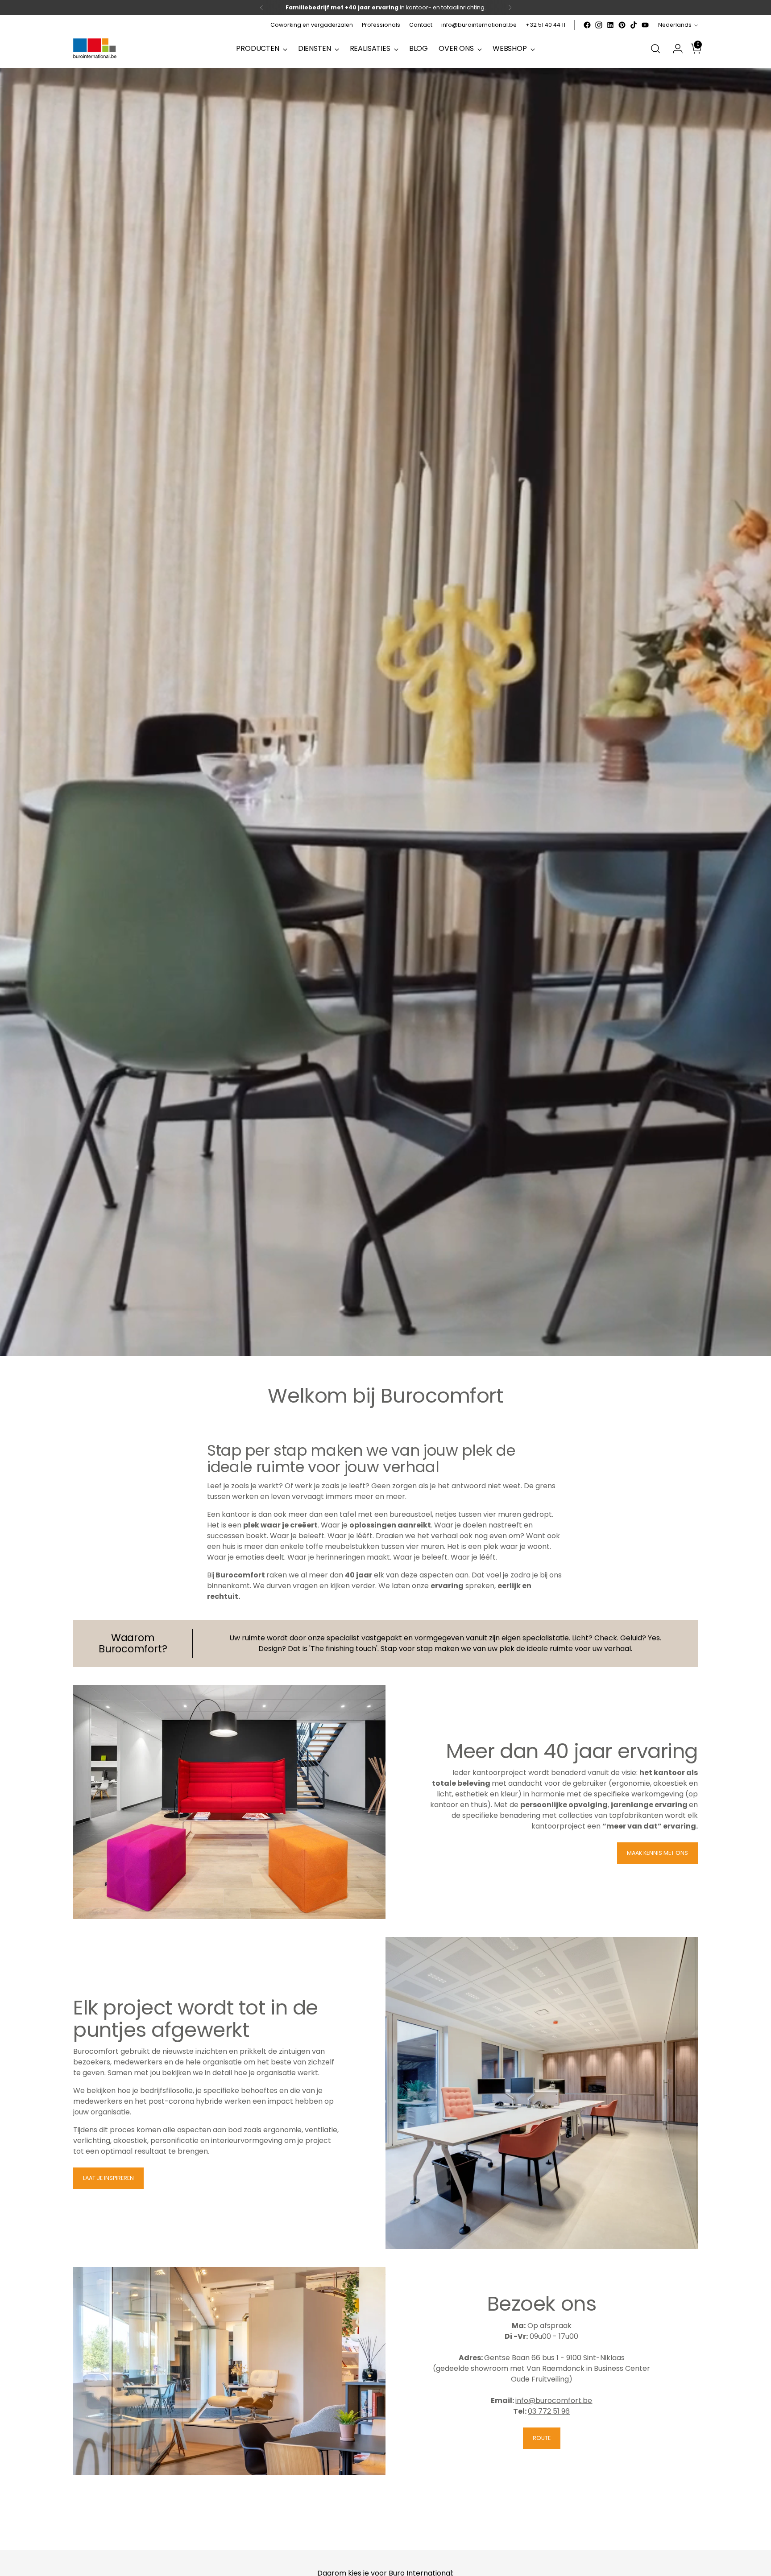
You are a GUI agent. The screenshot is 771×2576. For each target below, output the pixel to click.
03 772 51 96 (549, 2411)
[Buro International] (95, 49)
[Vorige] (261, 8)
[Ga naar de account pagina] (674, 49)
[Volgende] (510, 8)
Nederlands (675, 25)
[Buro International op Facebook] (587, 25)
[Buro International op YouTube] (645, 25)
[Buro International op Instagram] (599, 25)
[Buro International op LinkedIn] (610, 25)
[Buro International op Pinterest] (622, 25)
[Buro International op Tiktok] (634, 25)
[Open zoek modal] (655, 49)
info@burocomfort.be (554, 2401)
